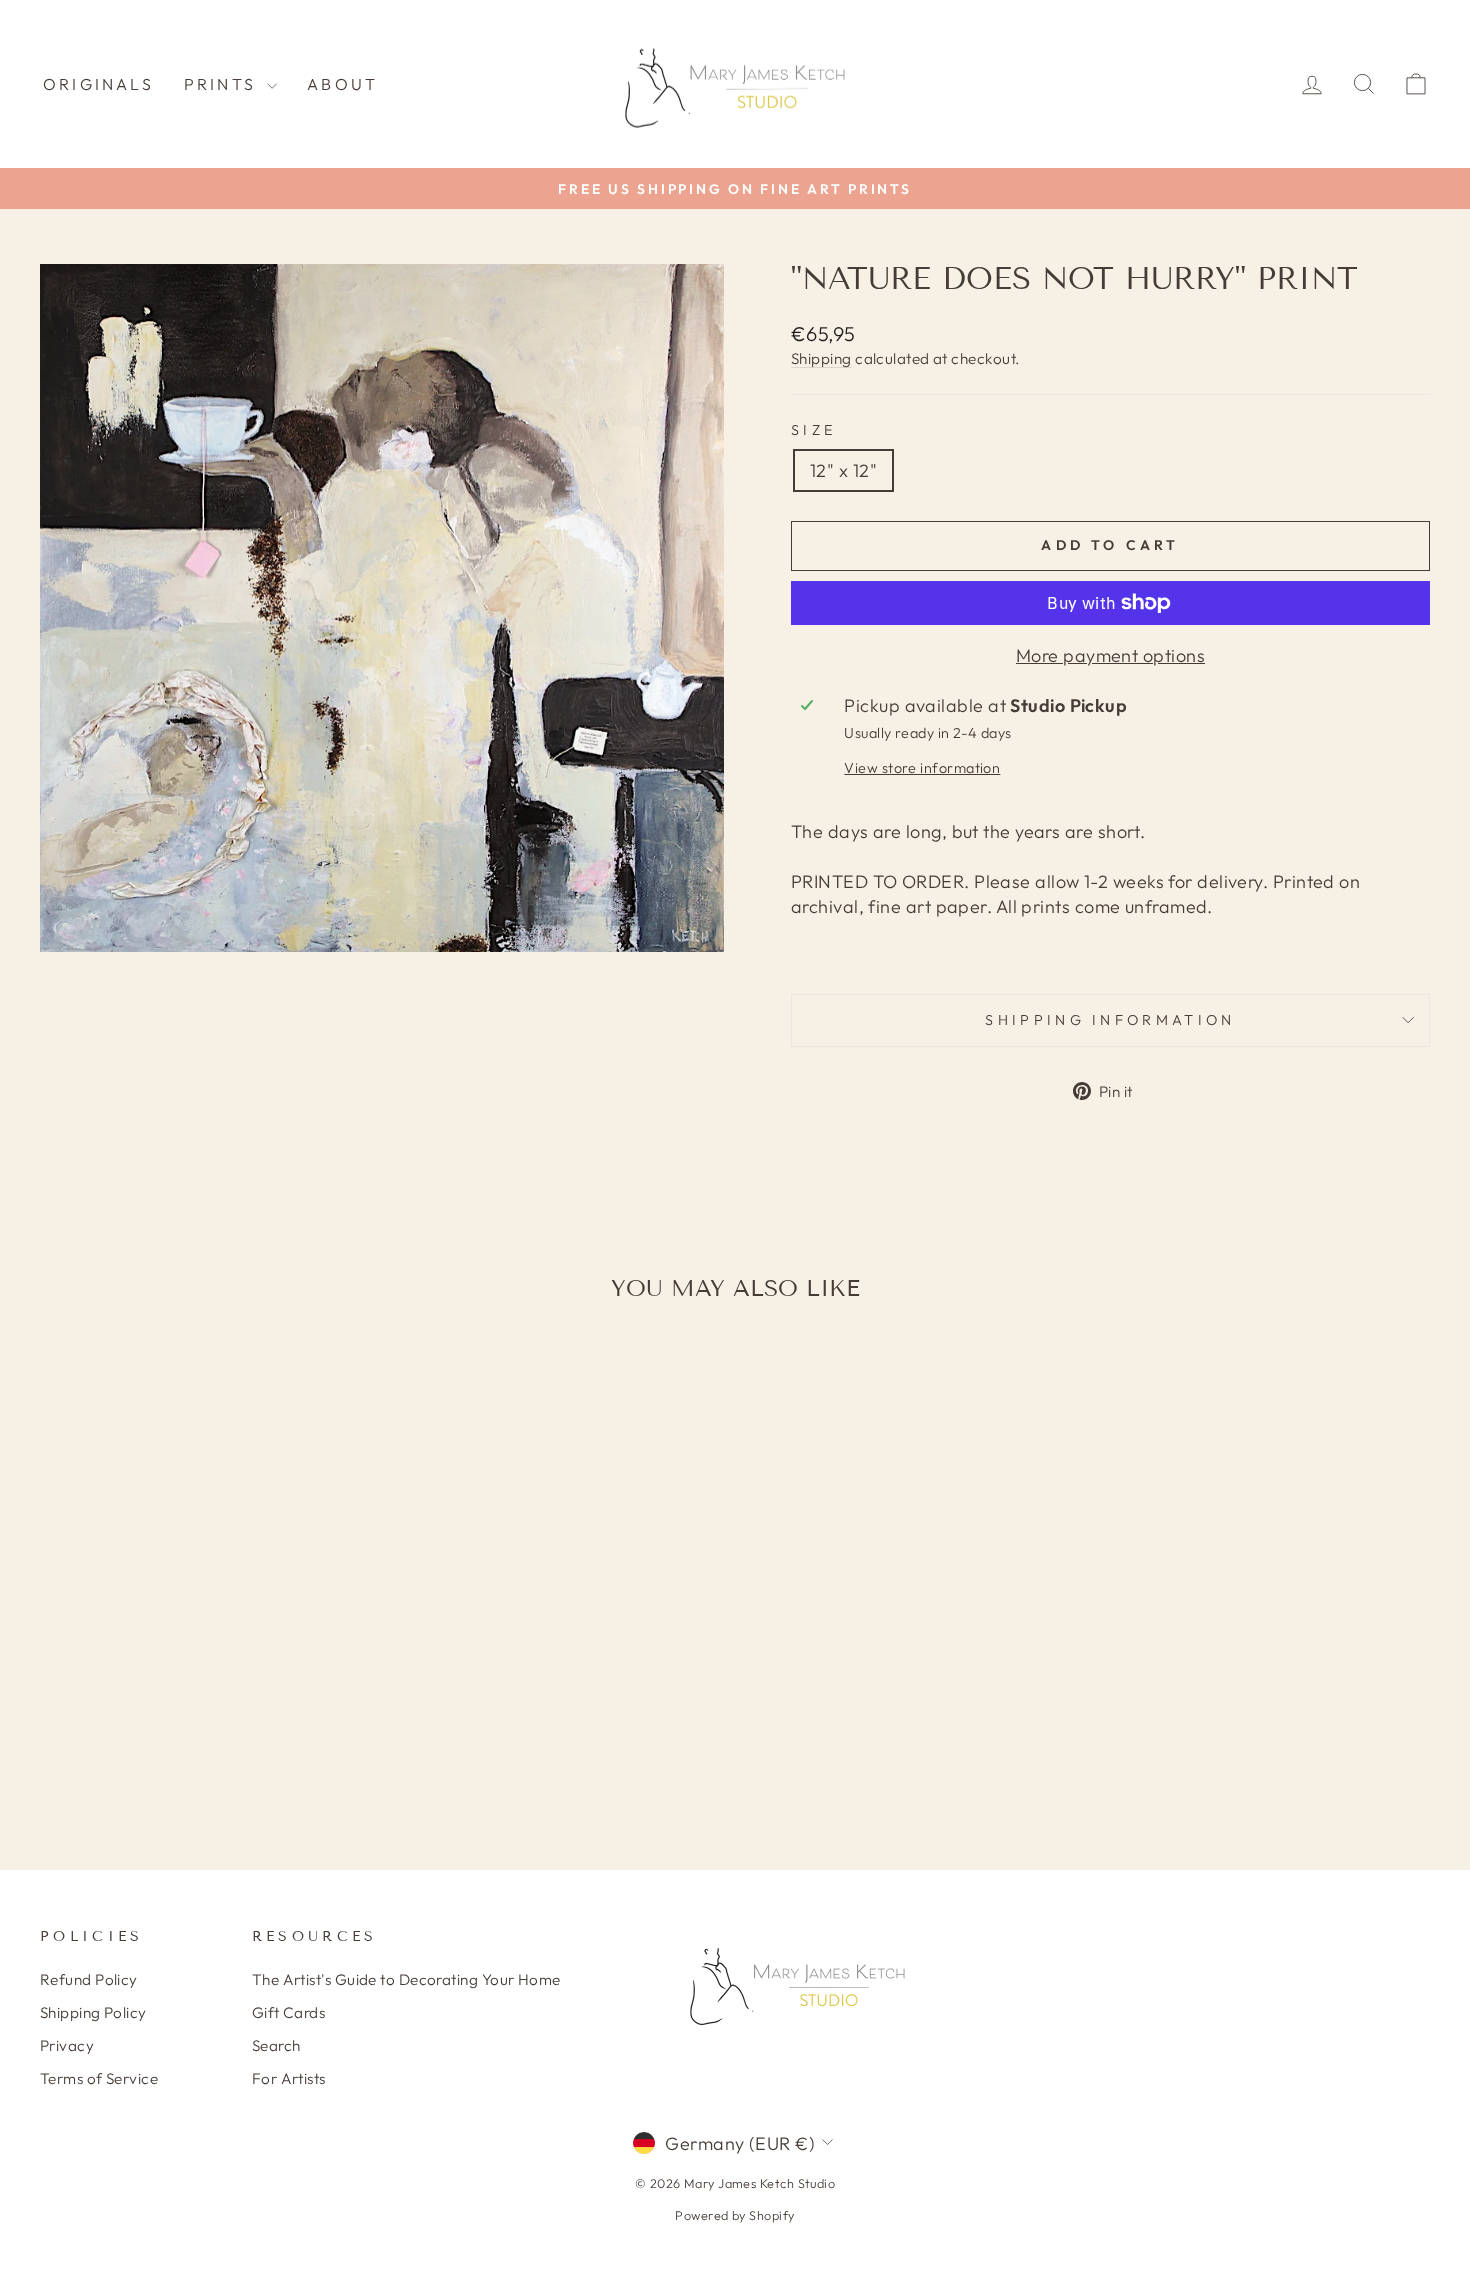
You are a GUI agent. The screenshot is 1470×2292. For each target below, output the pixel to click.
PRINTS (223, 84)
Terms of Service (99, 2078)
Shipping (821, 358)
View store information (922, 768)
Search (276, 2045)
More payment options (1110, 655)
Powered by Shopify (734, 2215)
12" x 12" (843, 470)
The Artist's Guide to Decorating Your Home (406, 1979)
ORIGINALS (98, 84)
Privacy (67, 2045)
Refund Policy (89, 1979)
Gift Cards (289, 2012)
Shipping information (1110, 1020)
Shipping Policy (93, 2012)
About (342, 84)
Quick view (205, 1659)
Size (813, 430)
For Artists (289, 2078)
